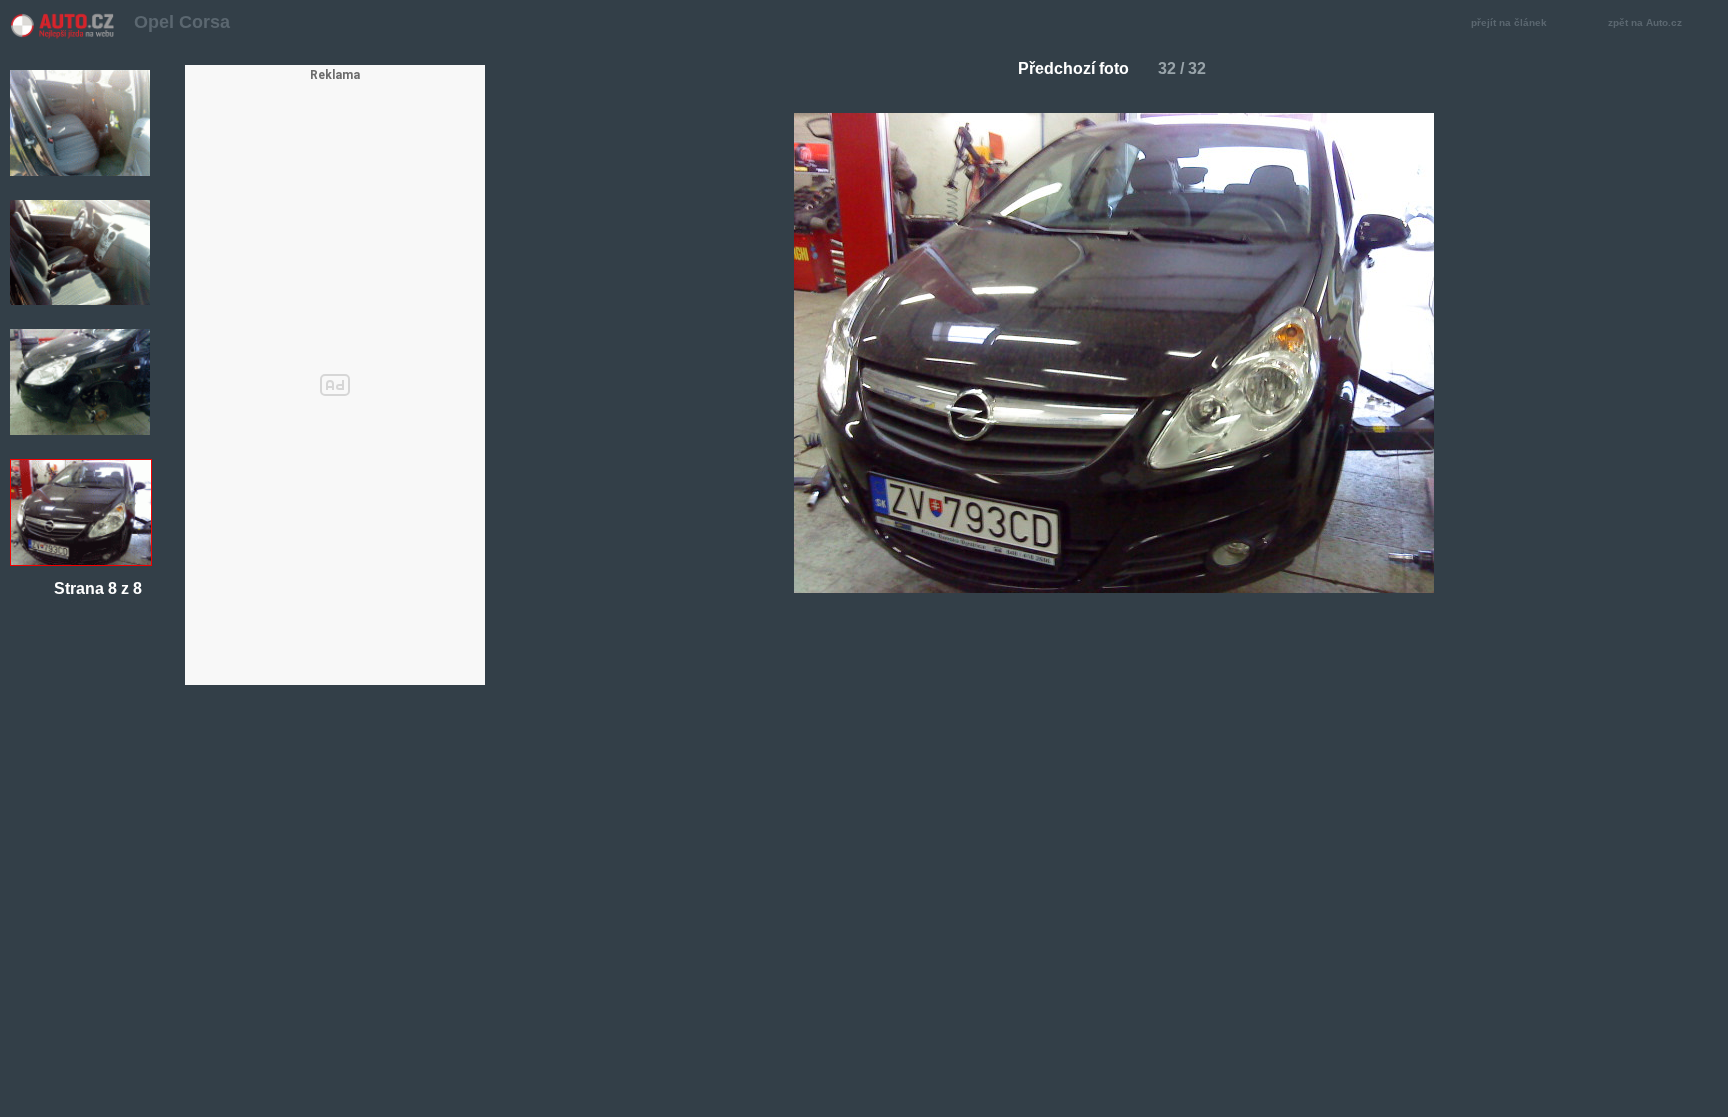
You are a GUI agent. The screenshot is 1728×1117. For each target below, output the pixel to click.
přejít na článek (1509, 22)
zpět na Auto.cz (1645, 22)
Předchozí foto (1073, 68)
